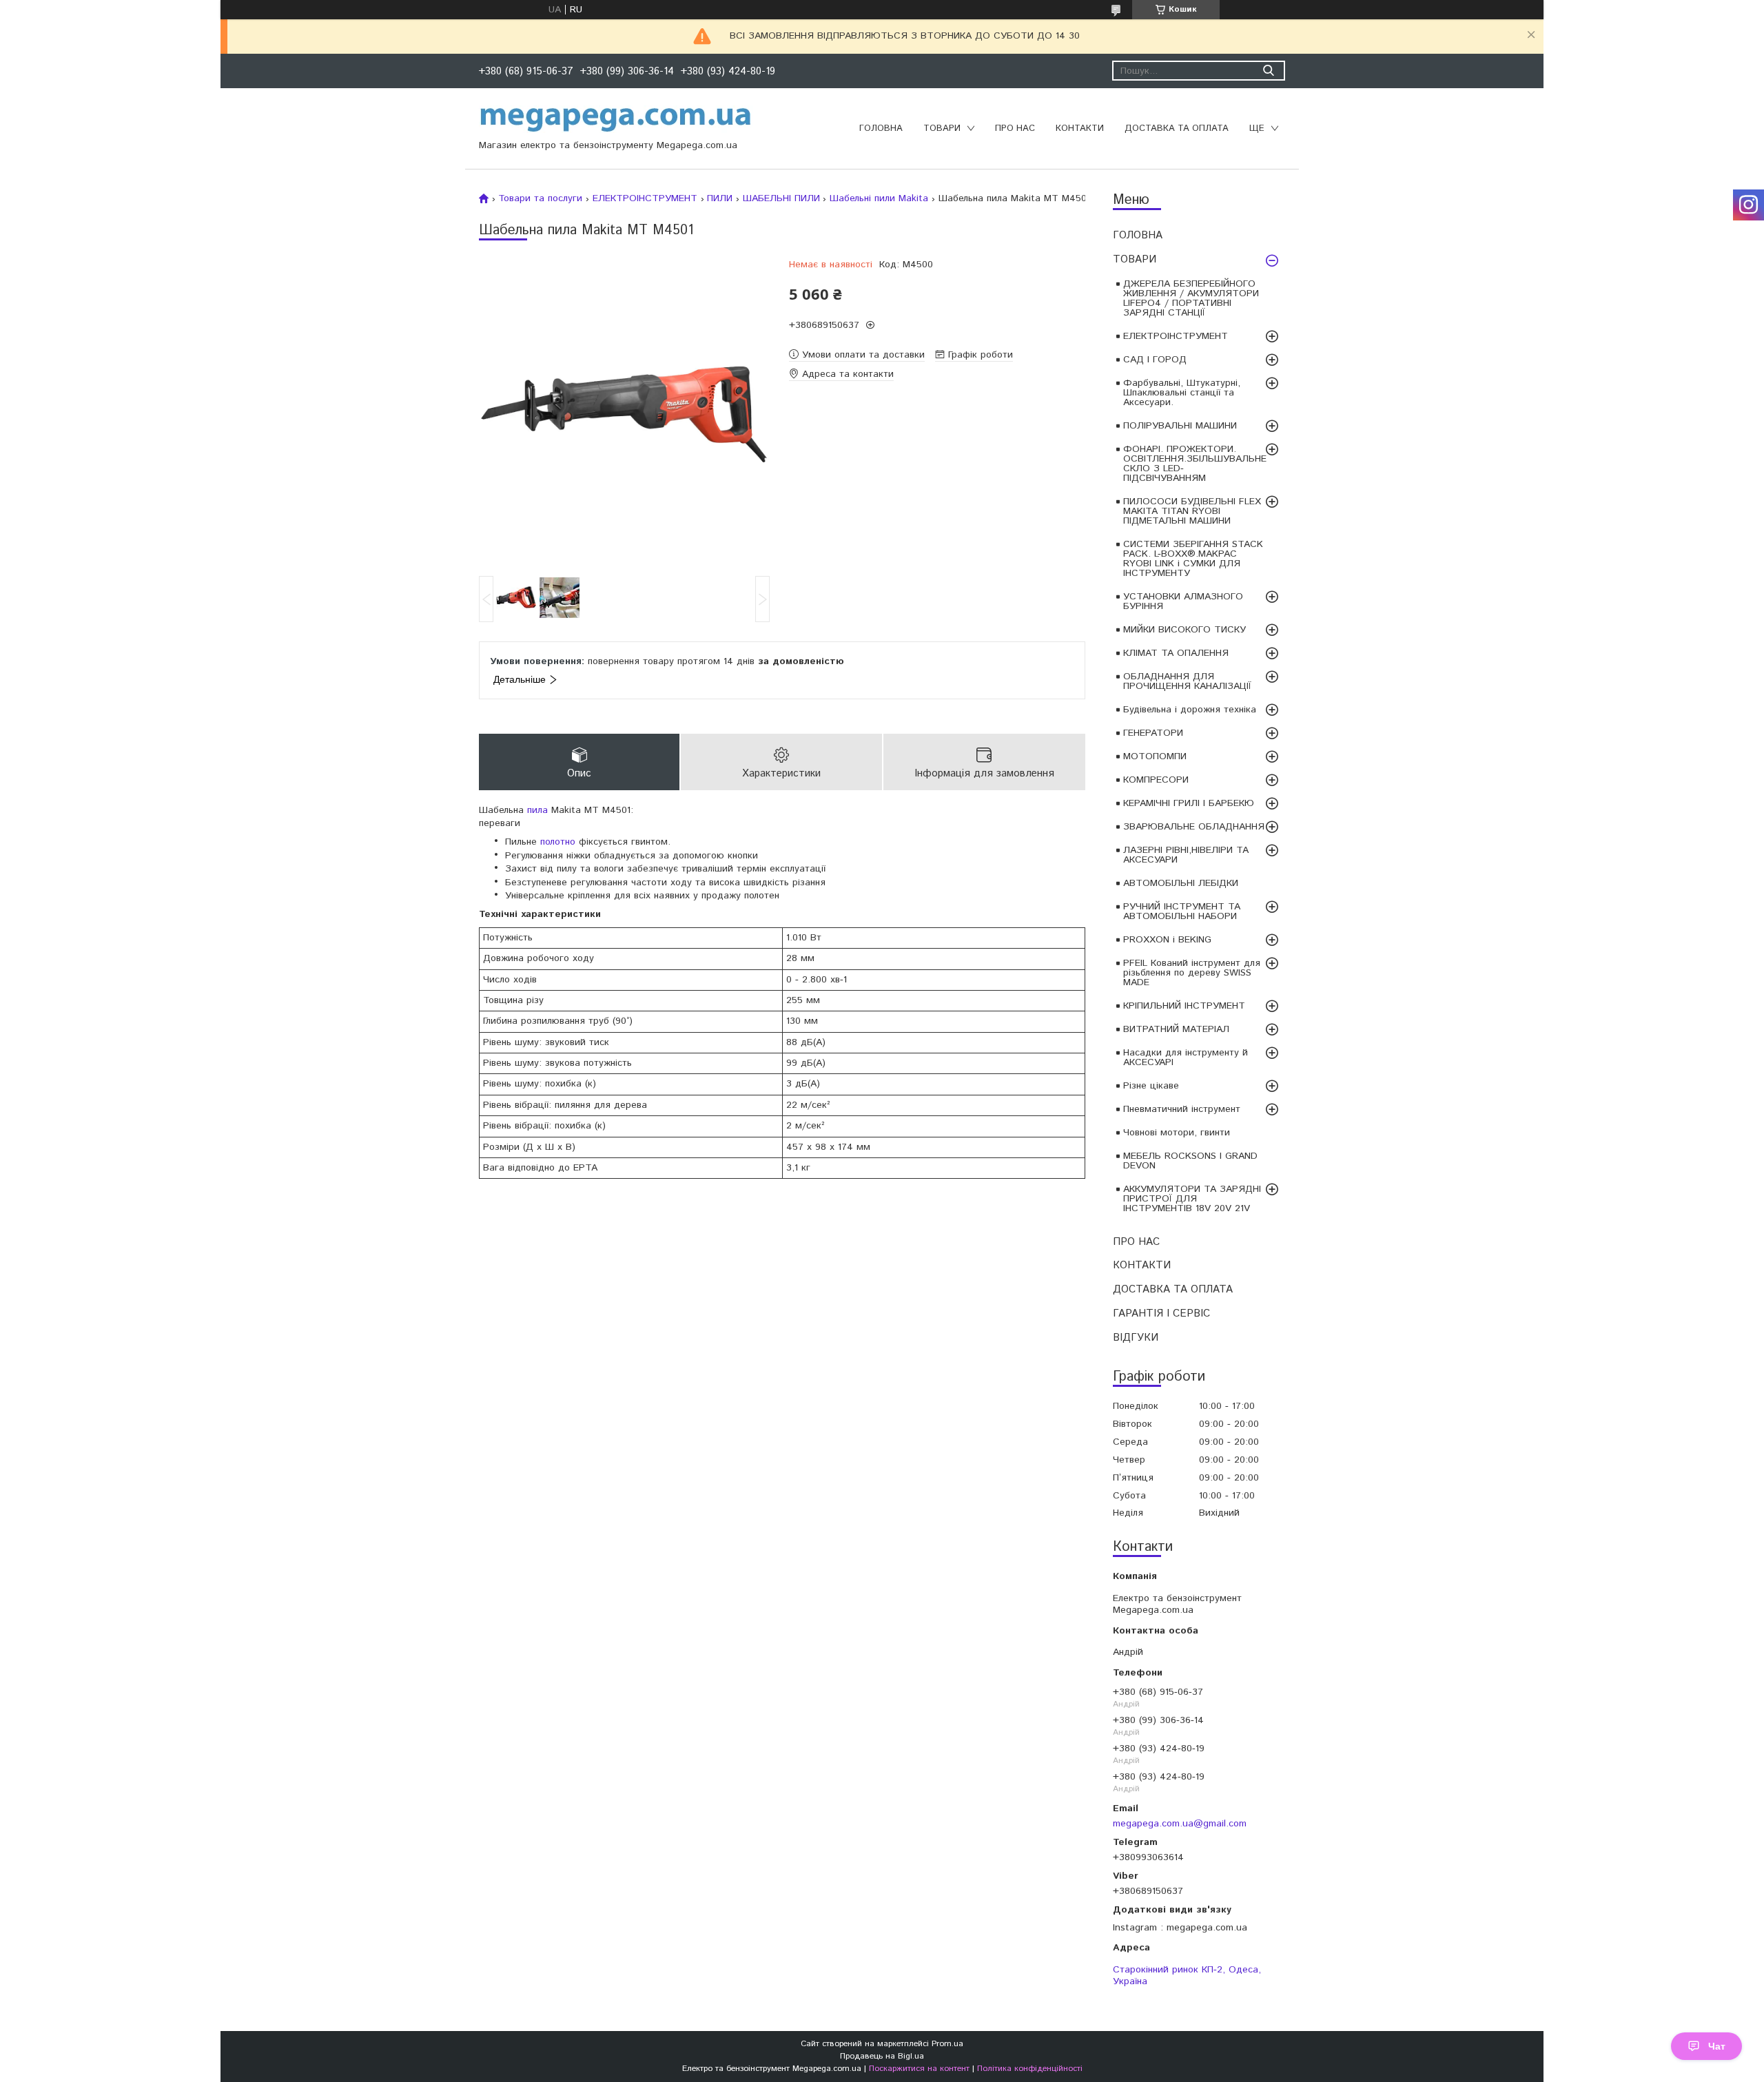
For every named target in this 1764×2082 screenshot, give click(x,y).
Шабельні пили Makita (879, 198)
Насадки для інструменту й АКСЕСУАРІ (1186, 1058)
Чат (1717, 2046)
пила (537, 810)
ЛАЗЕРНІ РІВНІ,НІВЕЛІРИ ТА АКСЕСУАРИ (1186, 855)
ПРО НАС (1015, 128)
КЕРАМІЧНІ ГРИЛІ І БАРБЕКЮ (1189, 803)
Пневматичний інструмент (1182, 1109)
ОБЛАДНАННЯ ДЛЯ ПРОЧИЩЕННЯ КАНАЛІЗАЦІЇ (1187, 681)
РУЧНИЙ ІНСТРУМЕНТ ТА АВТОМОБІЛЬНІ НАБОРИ (1182, 911)
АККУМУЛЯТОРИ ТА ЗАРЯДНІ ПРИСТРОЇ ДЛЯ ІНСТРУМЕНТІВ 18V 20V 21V (1192, 1199)
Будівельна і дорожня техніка (1190, 710)
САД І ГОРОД (1155, 360)
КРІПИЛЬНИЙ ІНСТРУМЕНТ (1184, 1006)
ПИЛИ (720, 198)
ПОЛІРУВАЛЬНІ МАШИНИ (1180, 426)
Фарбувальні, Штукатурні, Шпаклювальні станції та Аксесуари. (1182, 393)
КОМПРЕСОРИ (1156, 780)
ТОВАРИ (942, 128)
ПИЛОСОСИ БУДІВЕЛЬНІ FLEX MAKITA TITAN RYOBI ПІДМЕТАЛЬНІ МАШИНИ (1192, 511)
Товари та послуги (540, 198)
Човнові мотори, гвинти (1177, 1133)
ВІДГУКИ (1136, 1338)
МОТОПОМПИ (1155, 756)
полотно (558, 842)
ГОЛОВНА (881, 128)
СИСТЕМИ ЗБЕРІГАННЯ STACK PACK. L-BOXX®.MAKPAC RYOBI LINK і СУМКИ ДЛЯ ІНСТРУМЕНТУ (1193, 559)
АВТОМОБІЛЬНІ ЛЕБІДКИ (1181, 883)
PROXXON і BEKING (1167, 940)
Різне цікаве (1151, 1086)
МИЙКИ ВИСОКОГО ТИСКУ (1184, 630)
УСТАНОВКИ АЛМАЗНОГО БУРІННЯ (1183, 601)
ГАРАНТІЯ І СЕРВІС (1161, 1313)
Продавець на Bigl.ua (882, 2056)
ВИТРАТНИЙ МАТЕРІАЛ (1176, 1029)
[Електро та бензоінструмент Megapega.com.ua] (616, 118)
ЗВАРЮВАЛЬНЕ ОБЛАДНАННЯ (1194, 827)
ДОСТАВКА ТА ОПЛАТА (1177, 128)
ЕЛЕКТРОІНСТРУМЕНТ (1176, 336)
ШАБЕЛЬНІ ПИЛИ (781, 198)
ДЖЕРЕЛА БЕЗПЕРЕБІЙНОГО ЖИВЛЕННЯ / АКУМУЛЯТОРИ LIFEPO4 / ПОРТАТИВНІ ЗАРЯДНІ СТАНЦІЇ (1191, 298)
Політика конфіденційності (1030, 2069)
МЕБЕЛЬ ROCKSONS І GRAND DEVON (1190, 1161)
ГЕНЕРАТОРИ (1153, 733)
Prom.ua (947, 2044)
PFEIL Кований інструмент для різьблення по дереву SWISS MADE (1192, 973)
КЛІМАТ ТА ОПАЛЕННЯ (1176, 653)
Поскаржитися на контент (919, 2069)
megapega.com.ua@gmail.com (1180, 1823)
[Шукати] (1268, 71)
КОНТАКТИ (1080, 128)
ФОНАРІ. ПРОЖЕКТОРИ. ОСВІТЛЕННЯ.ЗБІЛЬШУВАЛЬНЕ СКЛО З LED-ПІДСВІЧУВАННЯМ (1195, 464)
